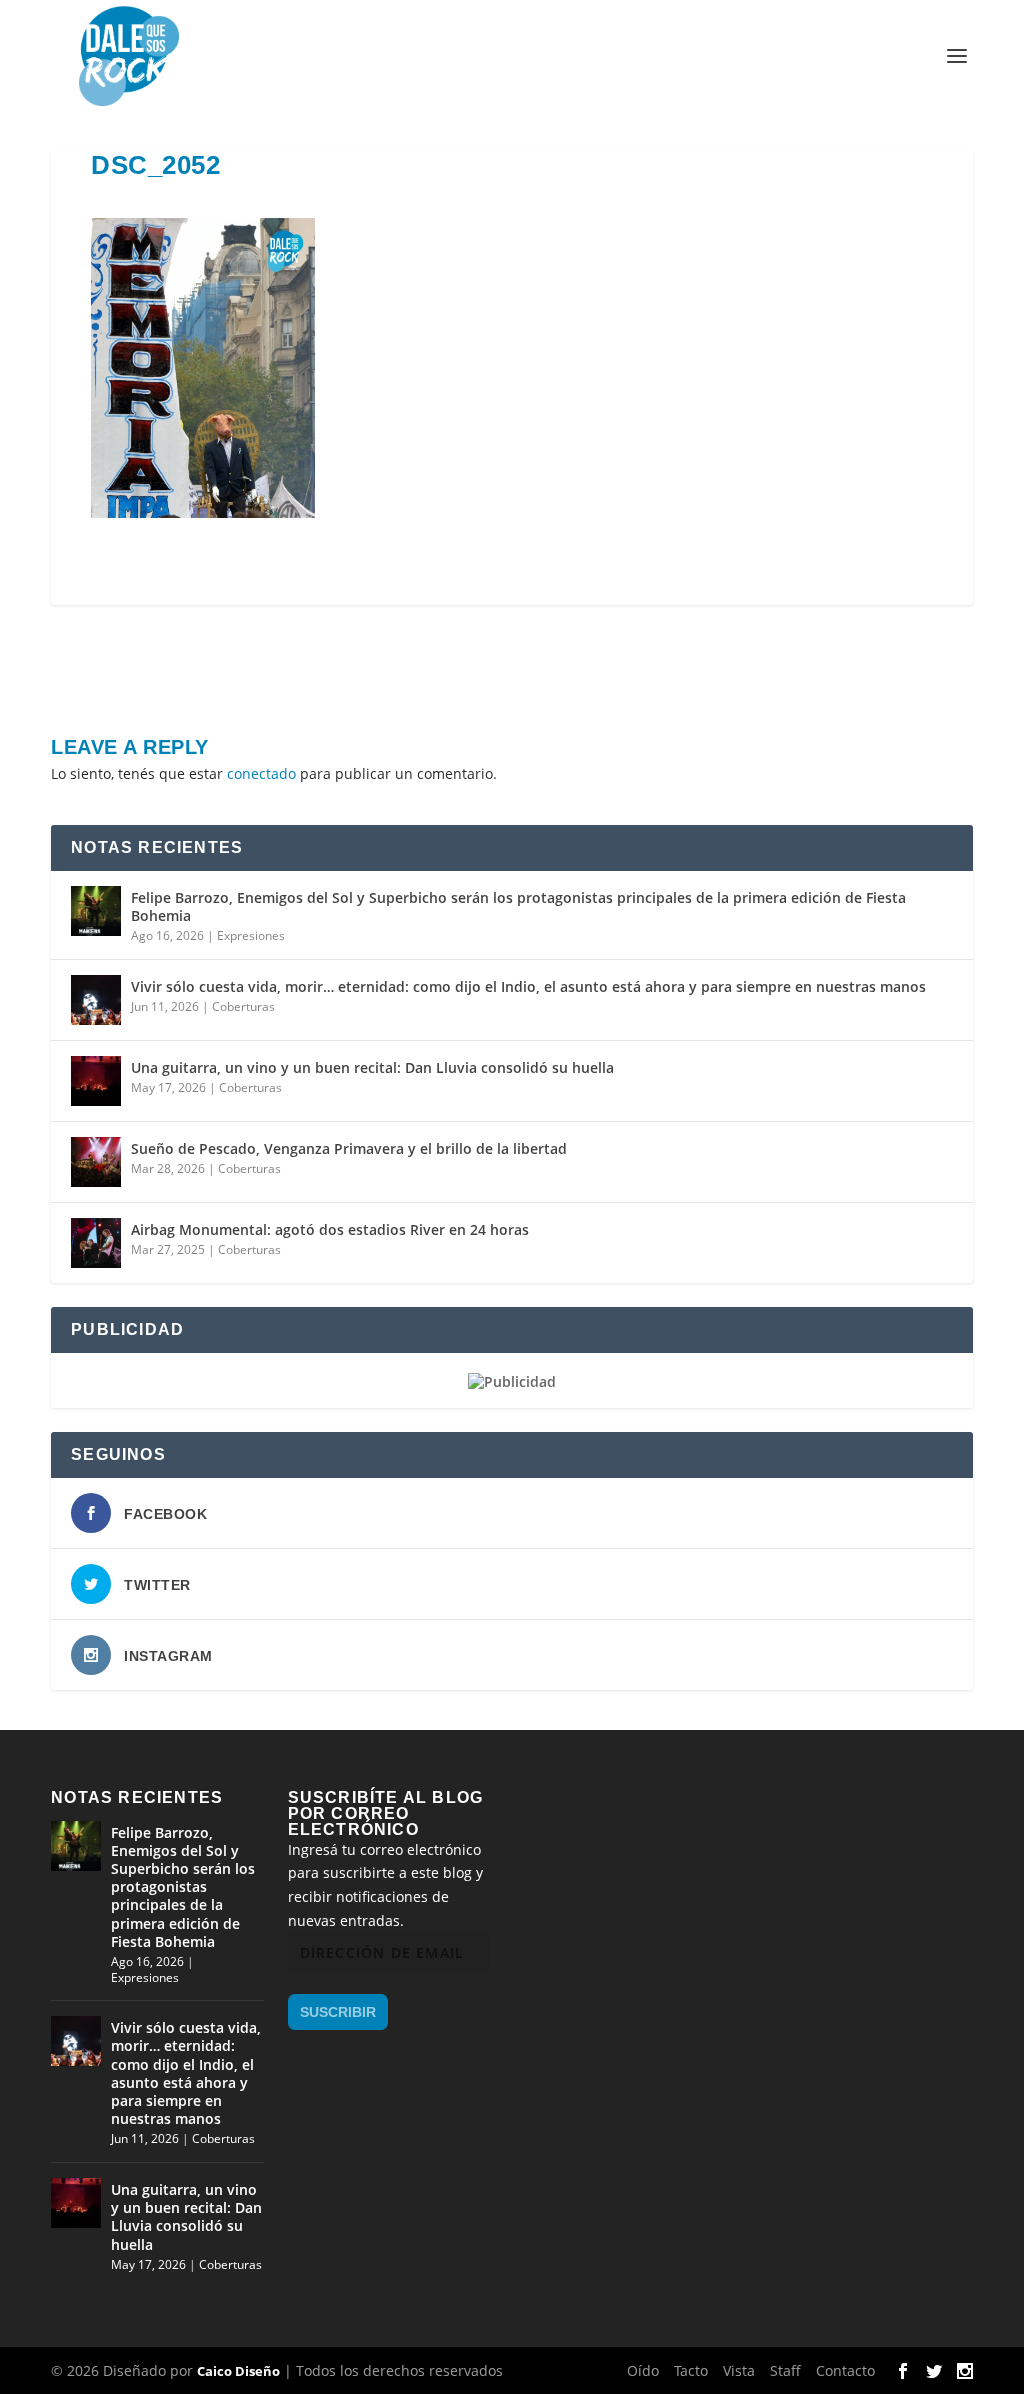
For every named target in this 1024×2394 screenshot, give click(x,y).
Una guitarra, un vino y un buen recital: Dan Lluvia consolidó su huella (372, 1067)
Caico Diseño (238, 2371)
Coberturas (243, 1006)
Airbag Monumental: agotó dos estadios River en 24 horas (330, 1229)
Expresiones (251, 935)
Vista (739, 2370)
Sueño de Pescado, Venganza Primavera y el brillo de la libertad (349, 1148)
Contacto (845, 2370)
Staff (785, 2370)
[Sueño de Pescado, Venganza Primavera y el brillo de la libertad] (96, 1162)
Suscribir (338, 2012)
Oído (643, 2370)
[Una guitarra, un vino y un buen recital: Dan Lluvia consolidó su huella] (96, 1081)
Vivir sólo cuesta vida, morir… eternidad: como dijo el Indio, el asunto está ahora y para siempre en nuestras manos (528, 986)
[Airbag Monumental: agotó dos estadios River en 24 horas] (96, 1243)
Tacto (691, 2370)
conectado (261, 773)
